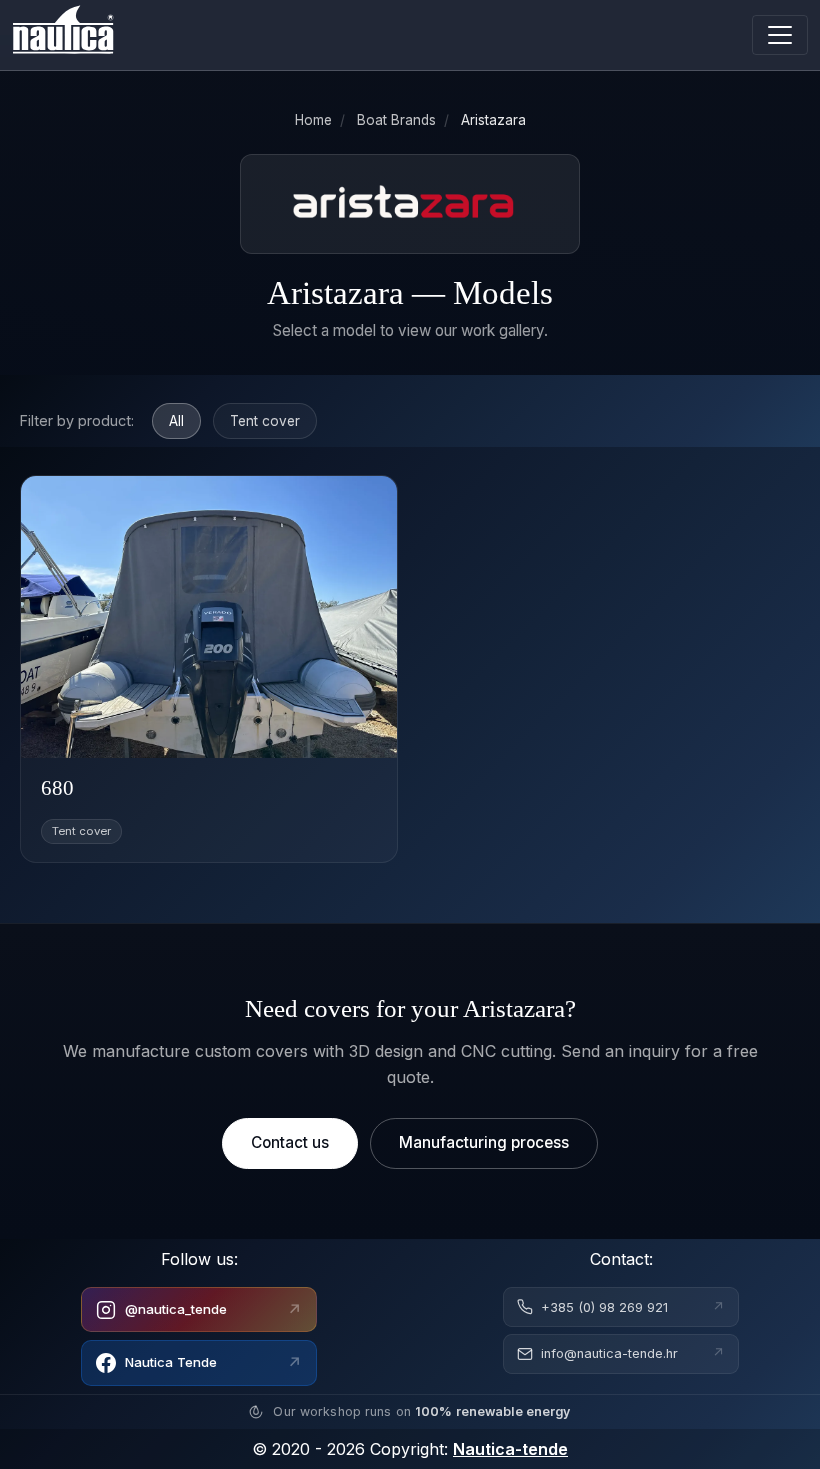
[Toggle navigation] (780, 35)
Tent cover (265, 421)
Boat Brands (396, 120)
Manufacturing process (484, 1142)
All (176, 421)
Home (313, 120)
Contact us (290, 1142)
